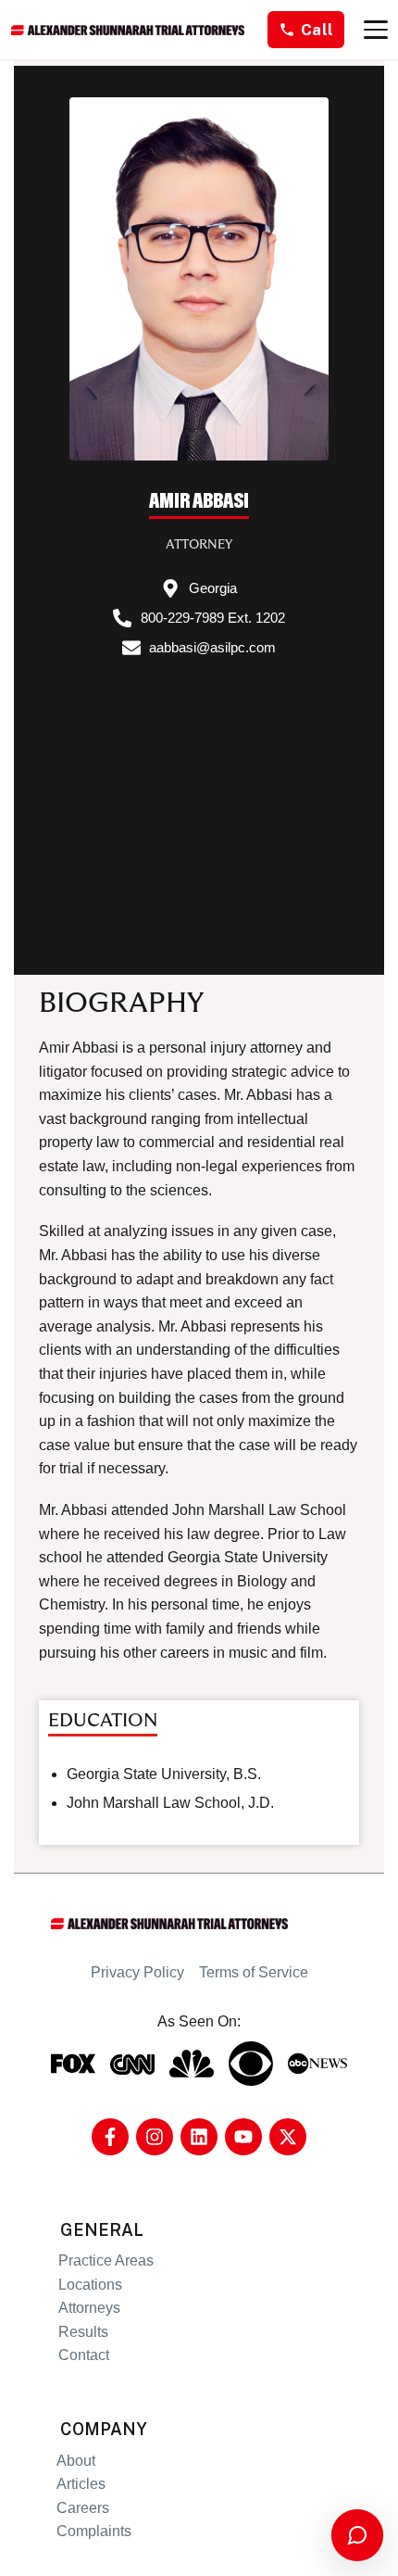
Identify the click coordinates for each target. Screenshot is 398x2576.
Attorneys (89, 2308)
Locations (90, 2285)
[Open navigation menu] (376, 30)
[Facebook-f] (110, 2137)
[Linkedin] (199, 2137)
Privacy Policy (137, 1972)
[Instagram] (155, 2137)
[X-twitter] (288, 2137)
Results (83, 2332)
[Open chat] (357, 2535)
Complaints (94, 2531)
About (76, 2461)
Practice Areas (106, 2260)
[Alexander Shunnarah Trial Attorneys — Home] (128, 30)
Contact (84, 2355)
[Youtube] (243, 2137)
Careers (83, 2508)
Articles (81, 2484)
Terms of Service (254, 1972)
